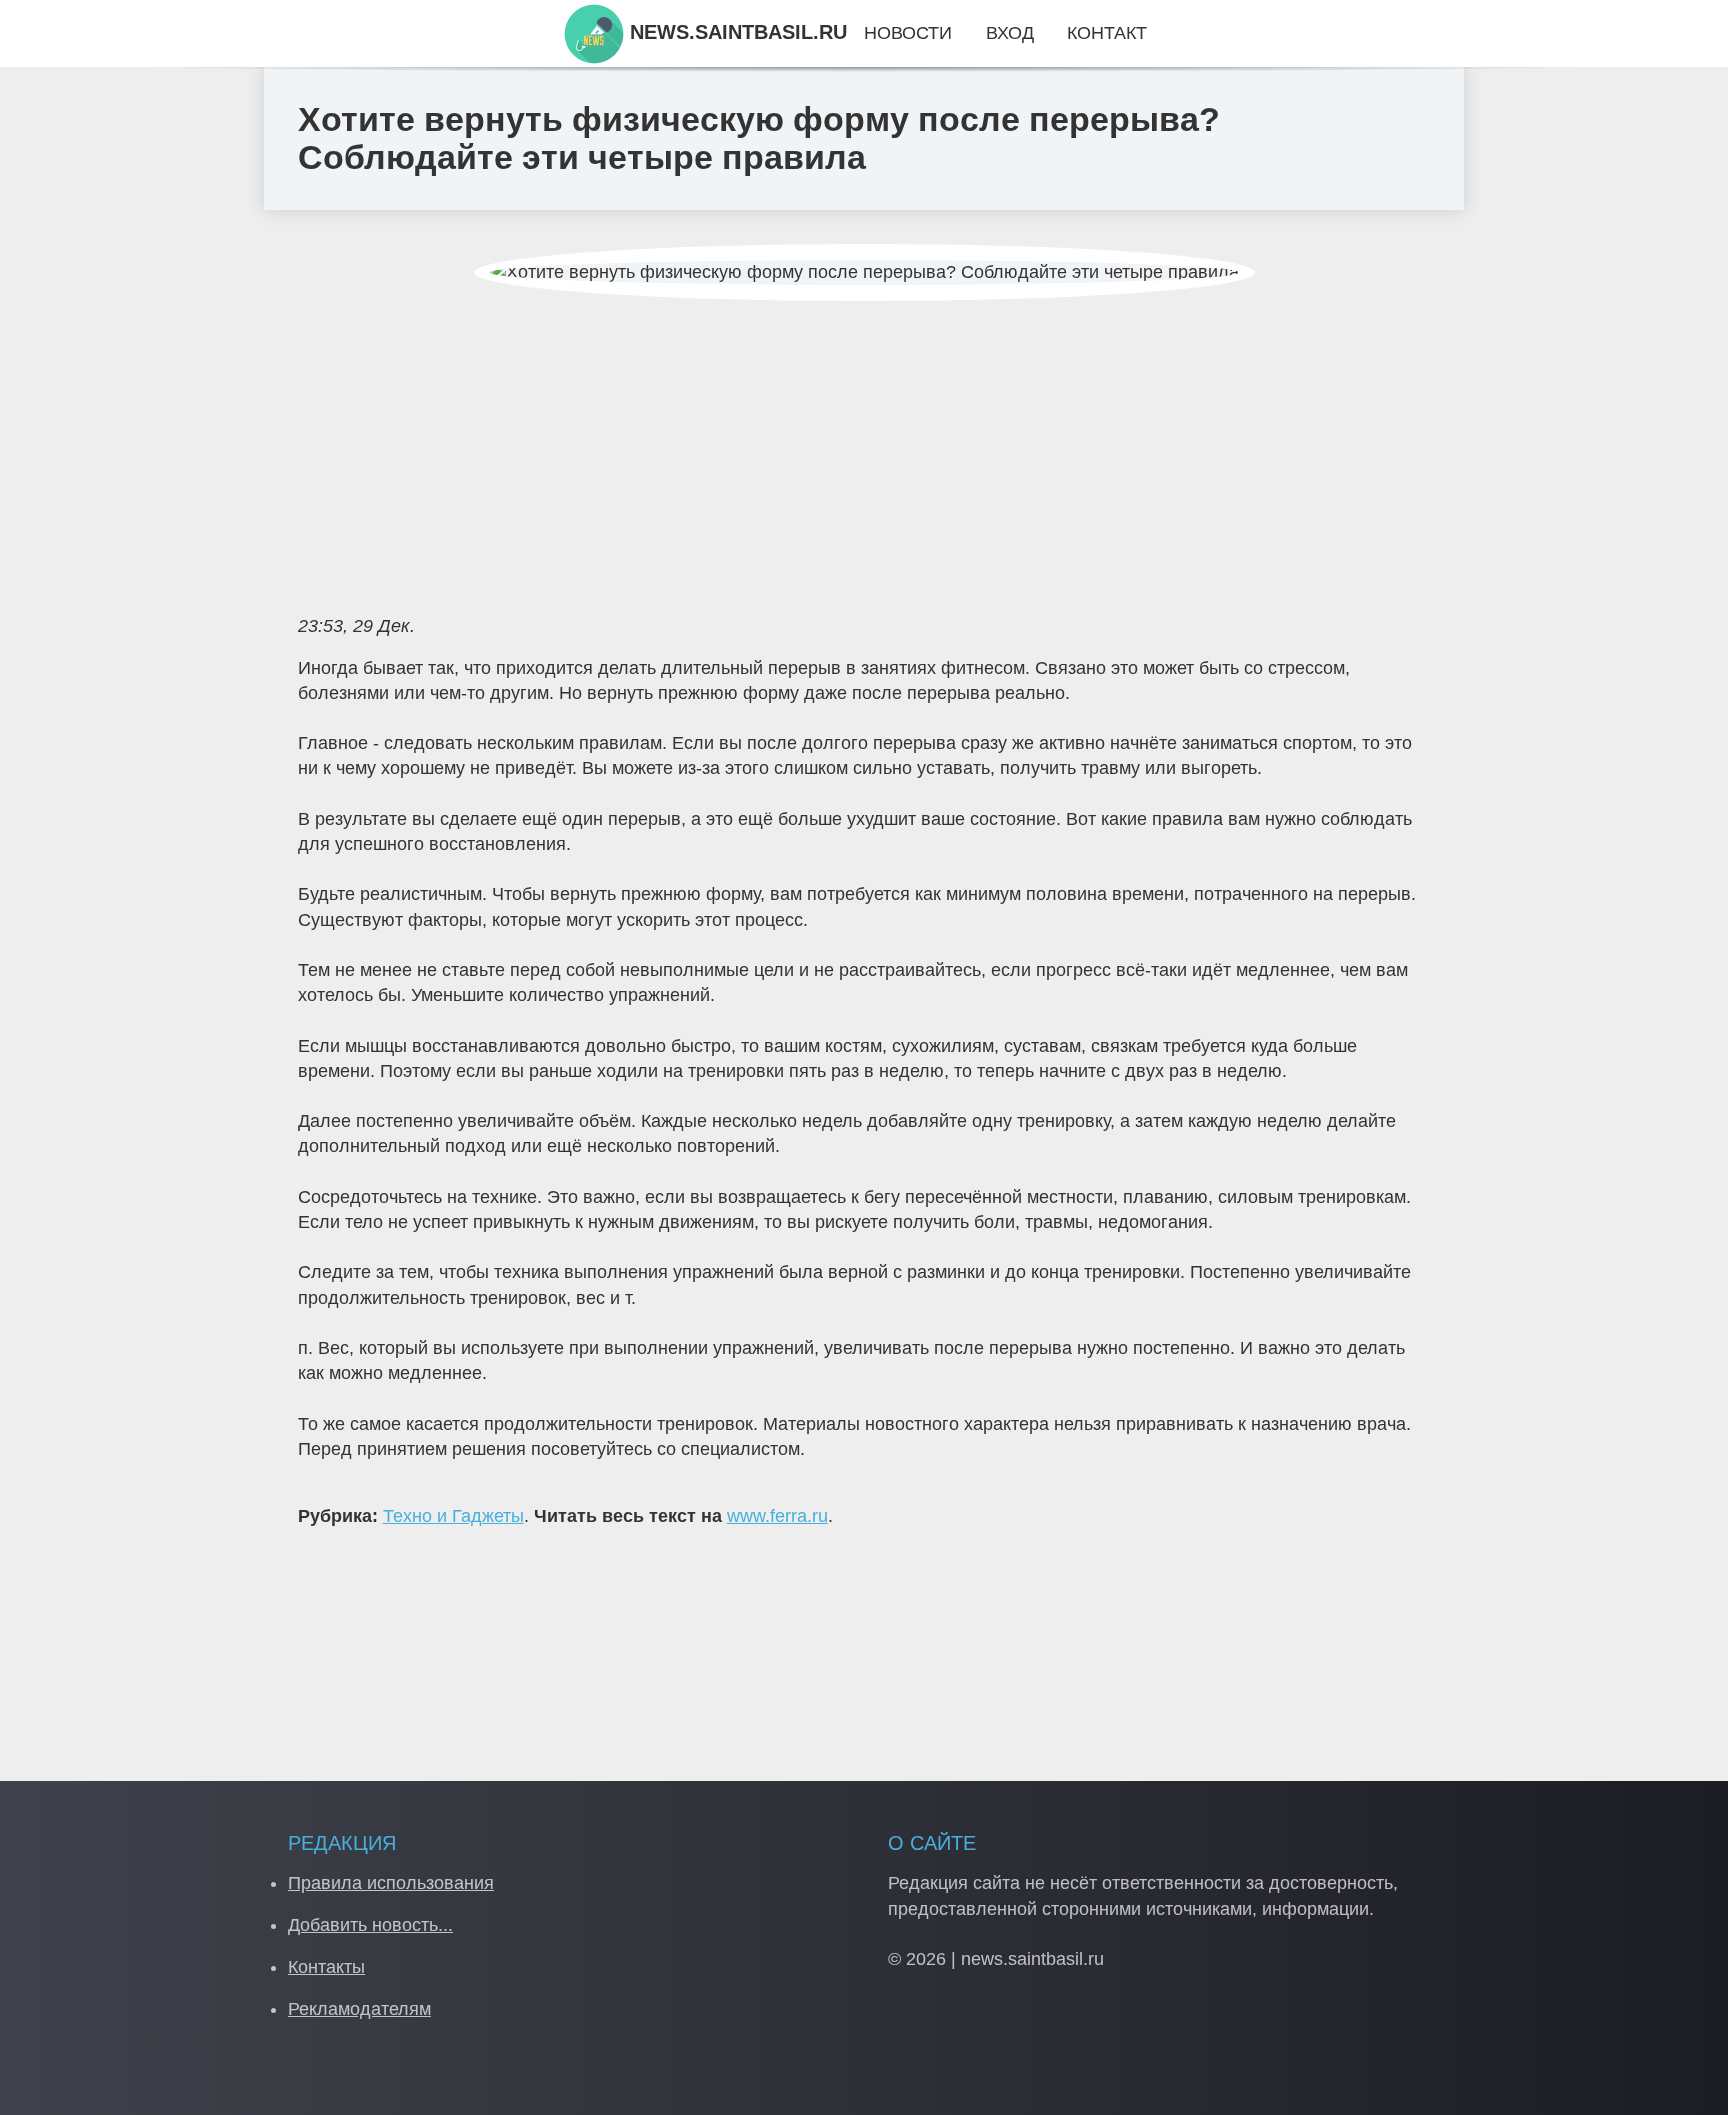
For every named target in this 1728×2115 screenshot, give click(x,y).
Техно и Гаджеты (453, 1516)
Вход (1010, 33)
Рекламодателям (359, 2009)
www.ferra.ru (777, 1516)
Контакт (1107, 33)
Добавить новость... (370, 1925)
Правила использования (391, 1883)
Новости (908, 33)
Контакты (326, 1967)
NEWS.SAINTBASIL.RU (735, 32)
